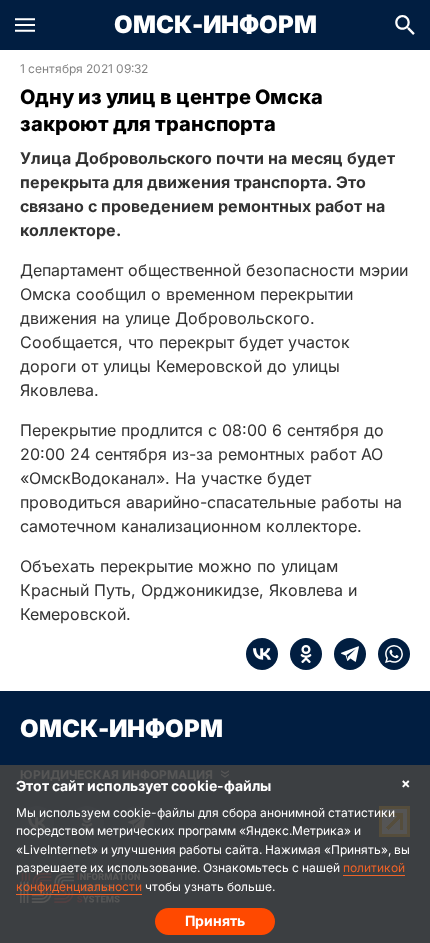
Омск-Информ (215, 25)
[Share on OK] (300, 654)
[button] (25, 25)
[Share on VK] (262, 654)
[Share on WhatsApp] (388, 654)
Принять (215, 920)
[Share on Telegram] (344, 654)
